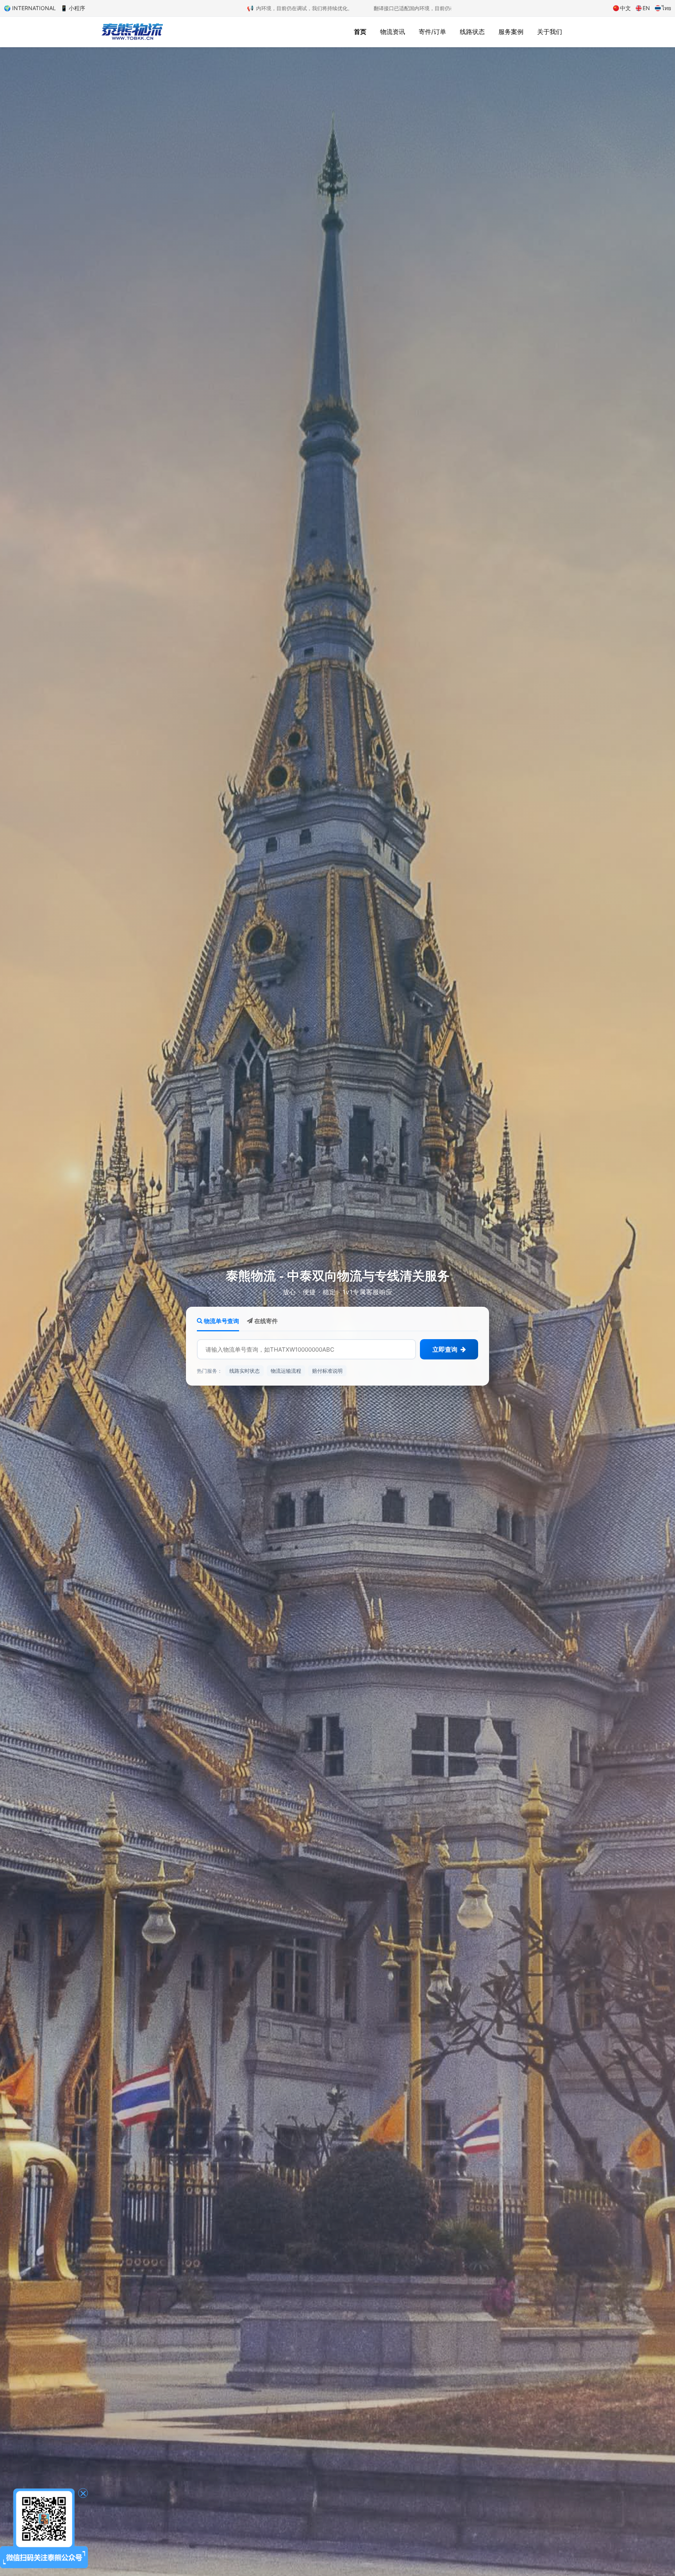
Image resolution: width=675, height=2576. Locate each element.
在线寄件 (265, 1321)
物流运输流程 (286, 1370)
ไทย (666, 8)
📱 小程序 (73, 8)
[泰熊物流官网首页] (132, 31)
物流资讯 (393, 32)
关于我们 (550, 32)
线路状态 (472, 32)
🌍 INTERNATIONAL (30, 8)
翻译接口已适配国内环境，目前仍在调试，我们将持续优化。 (311, 8)
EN (646, 8)
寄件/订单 (432, 32)
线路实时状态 (245, 1370)
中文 (625, 8)
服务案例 (511, 32)
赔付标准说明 (327, 1370)
